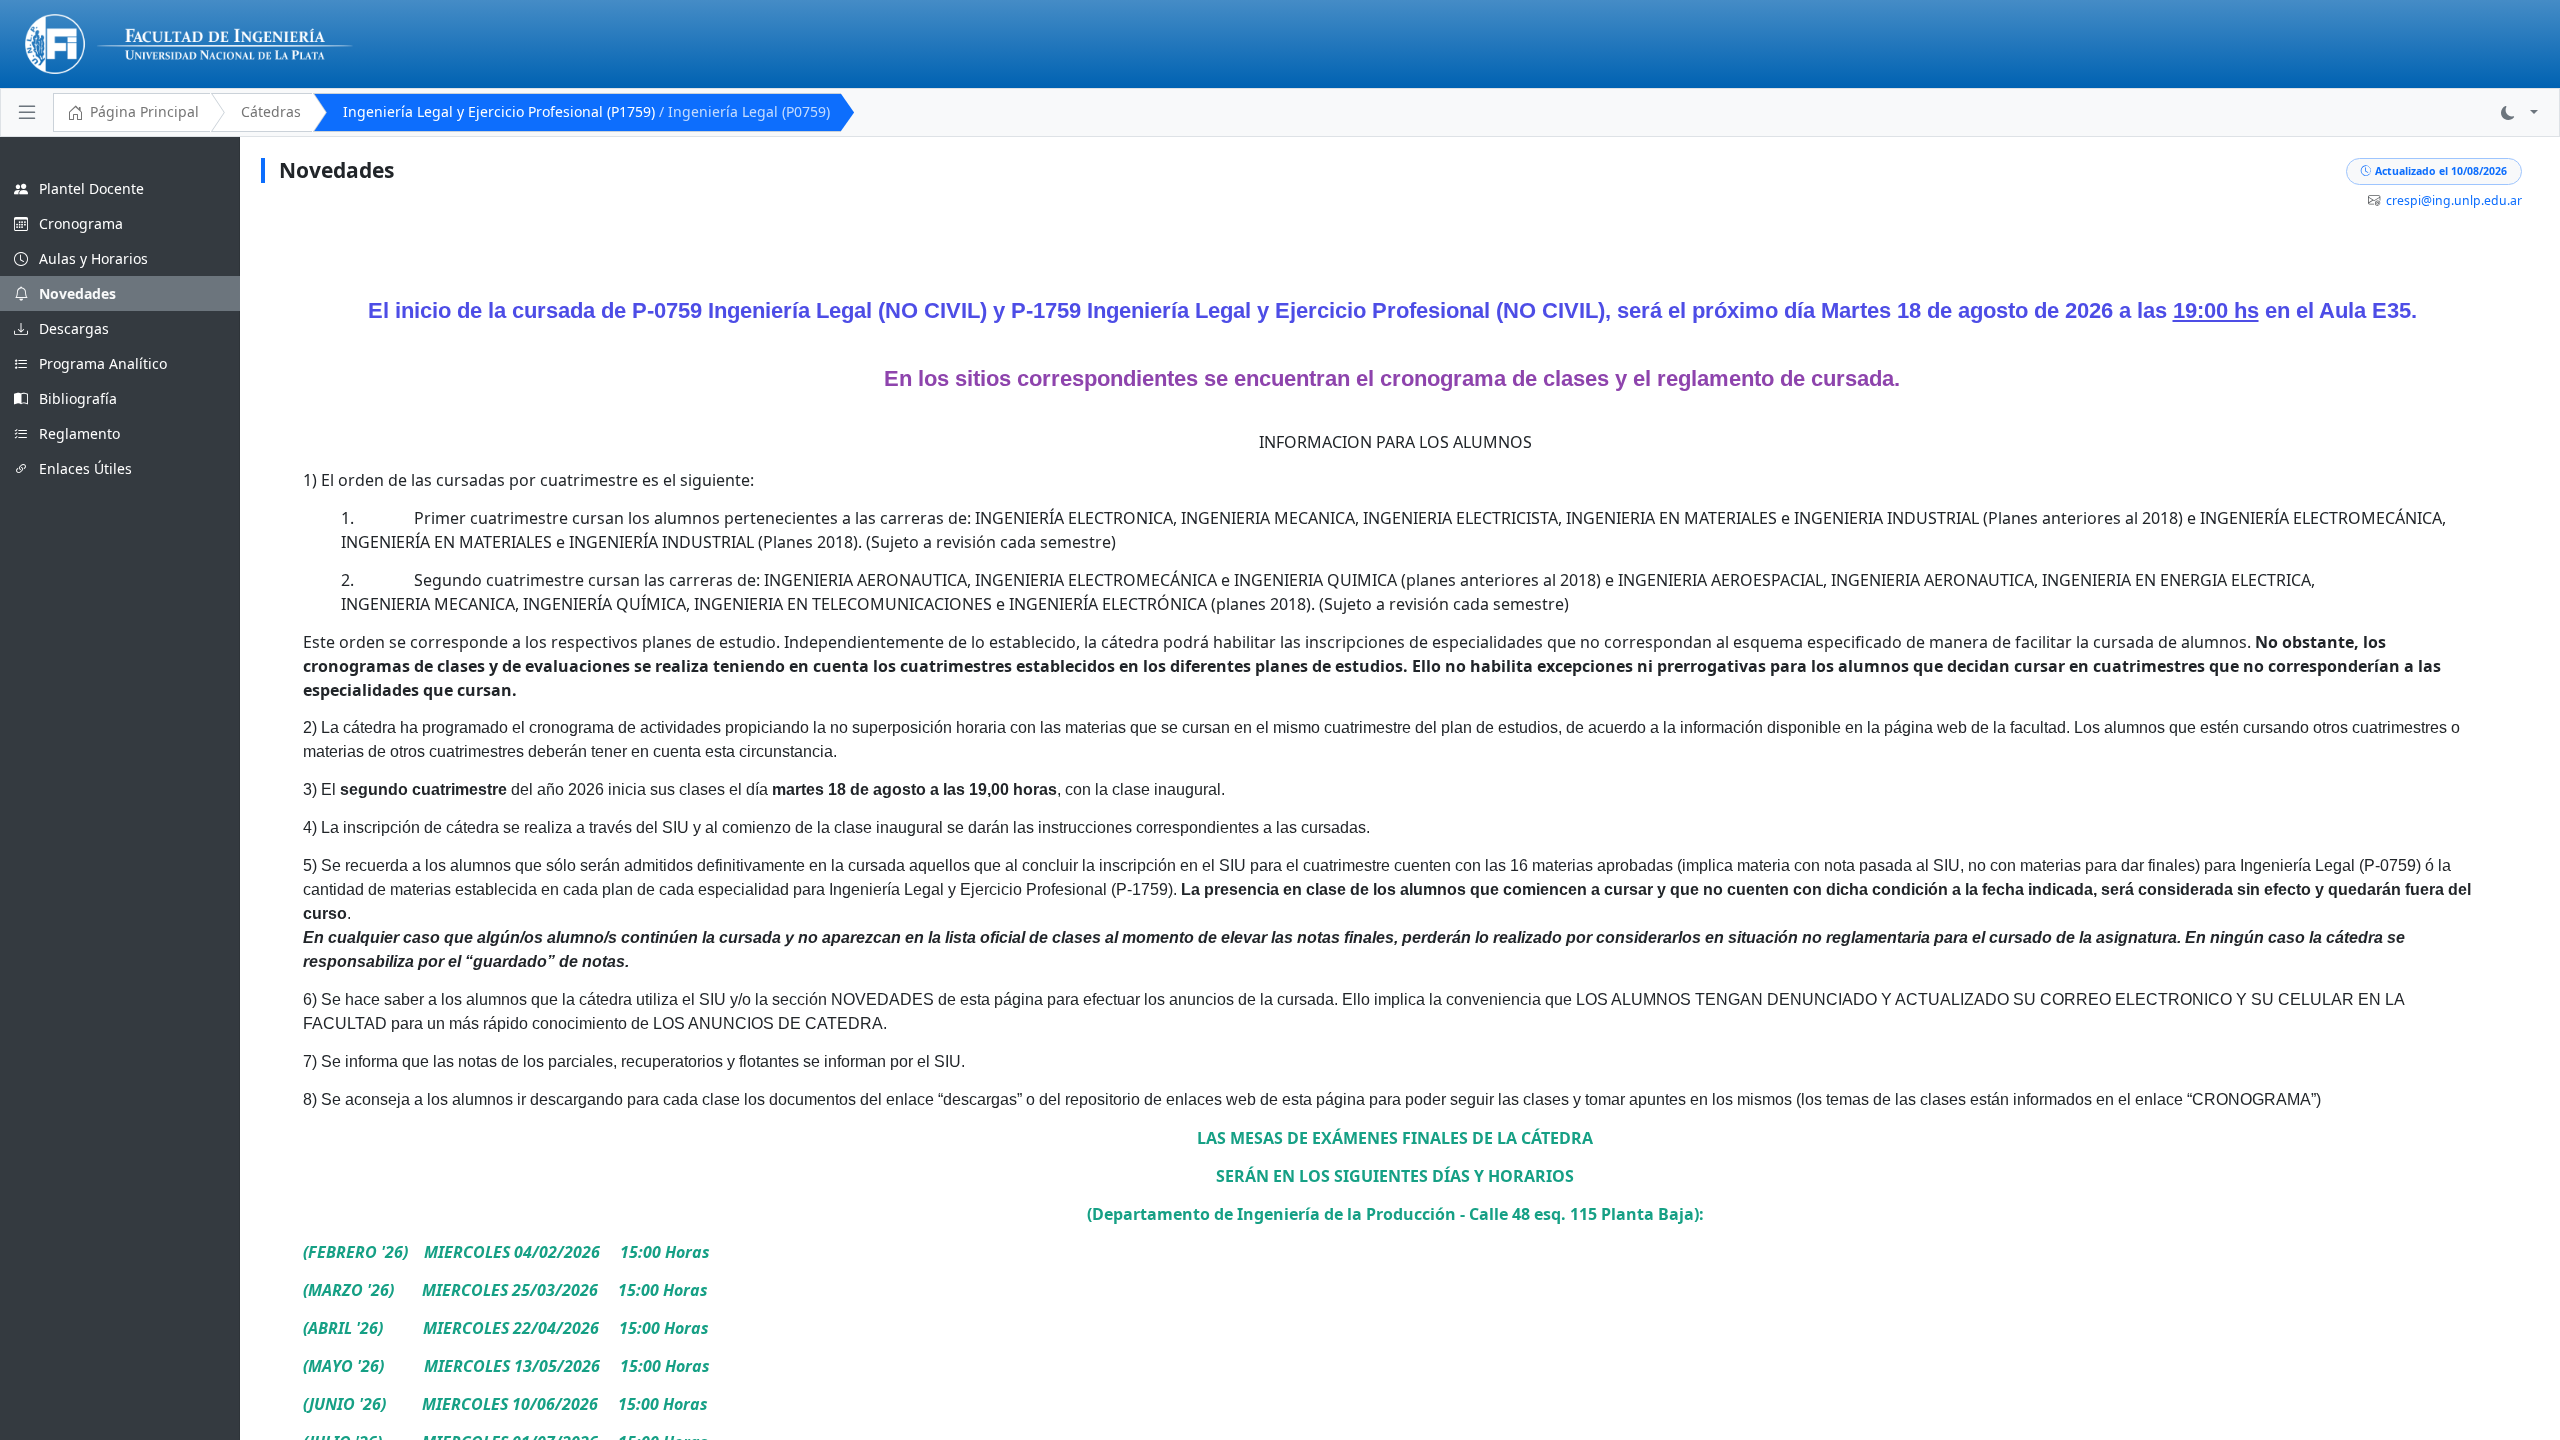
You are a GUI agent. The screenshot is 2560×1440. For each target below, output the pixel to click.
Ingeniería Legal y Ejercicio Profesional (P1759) (586, 111)
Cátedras (271, 111)
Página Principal (144, 111)
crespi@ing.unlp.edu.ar (2454, 200)
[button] (2519, 112)
